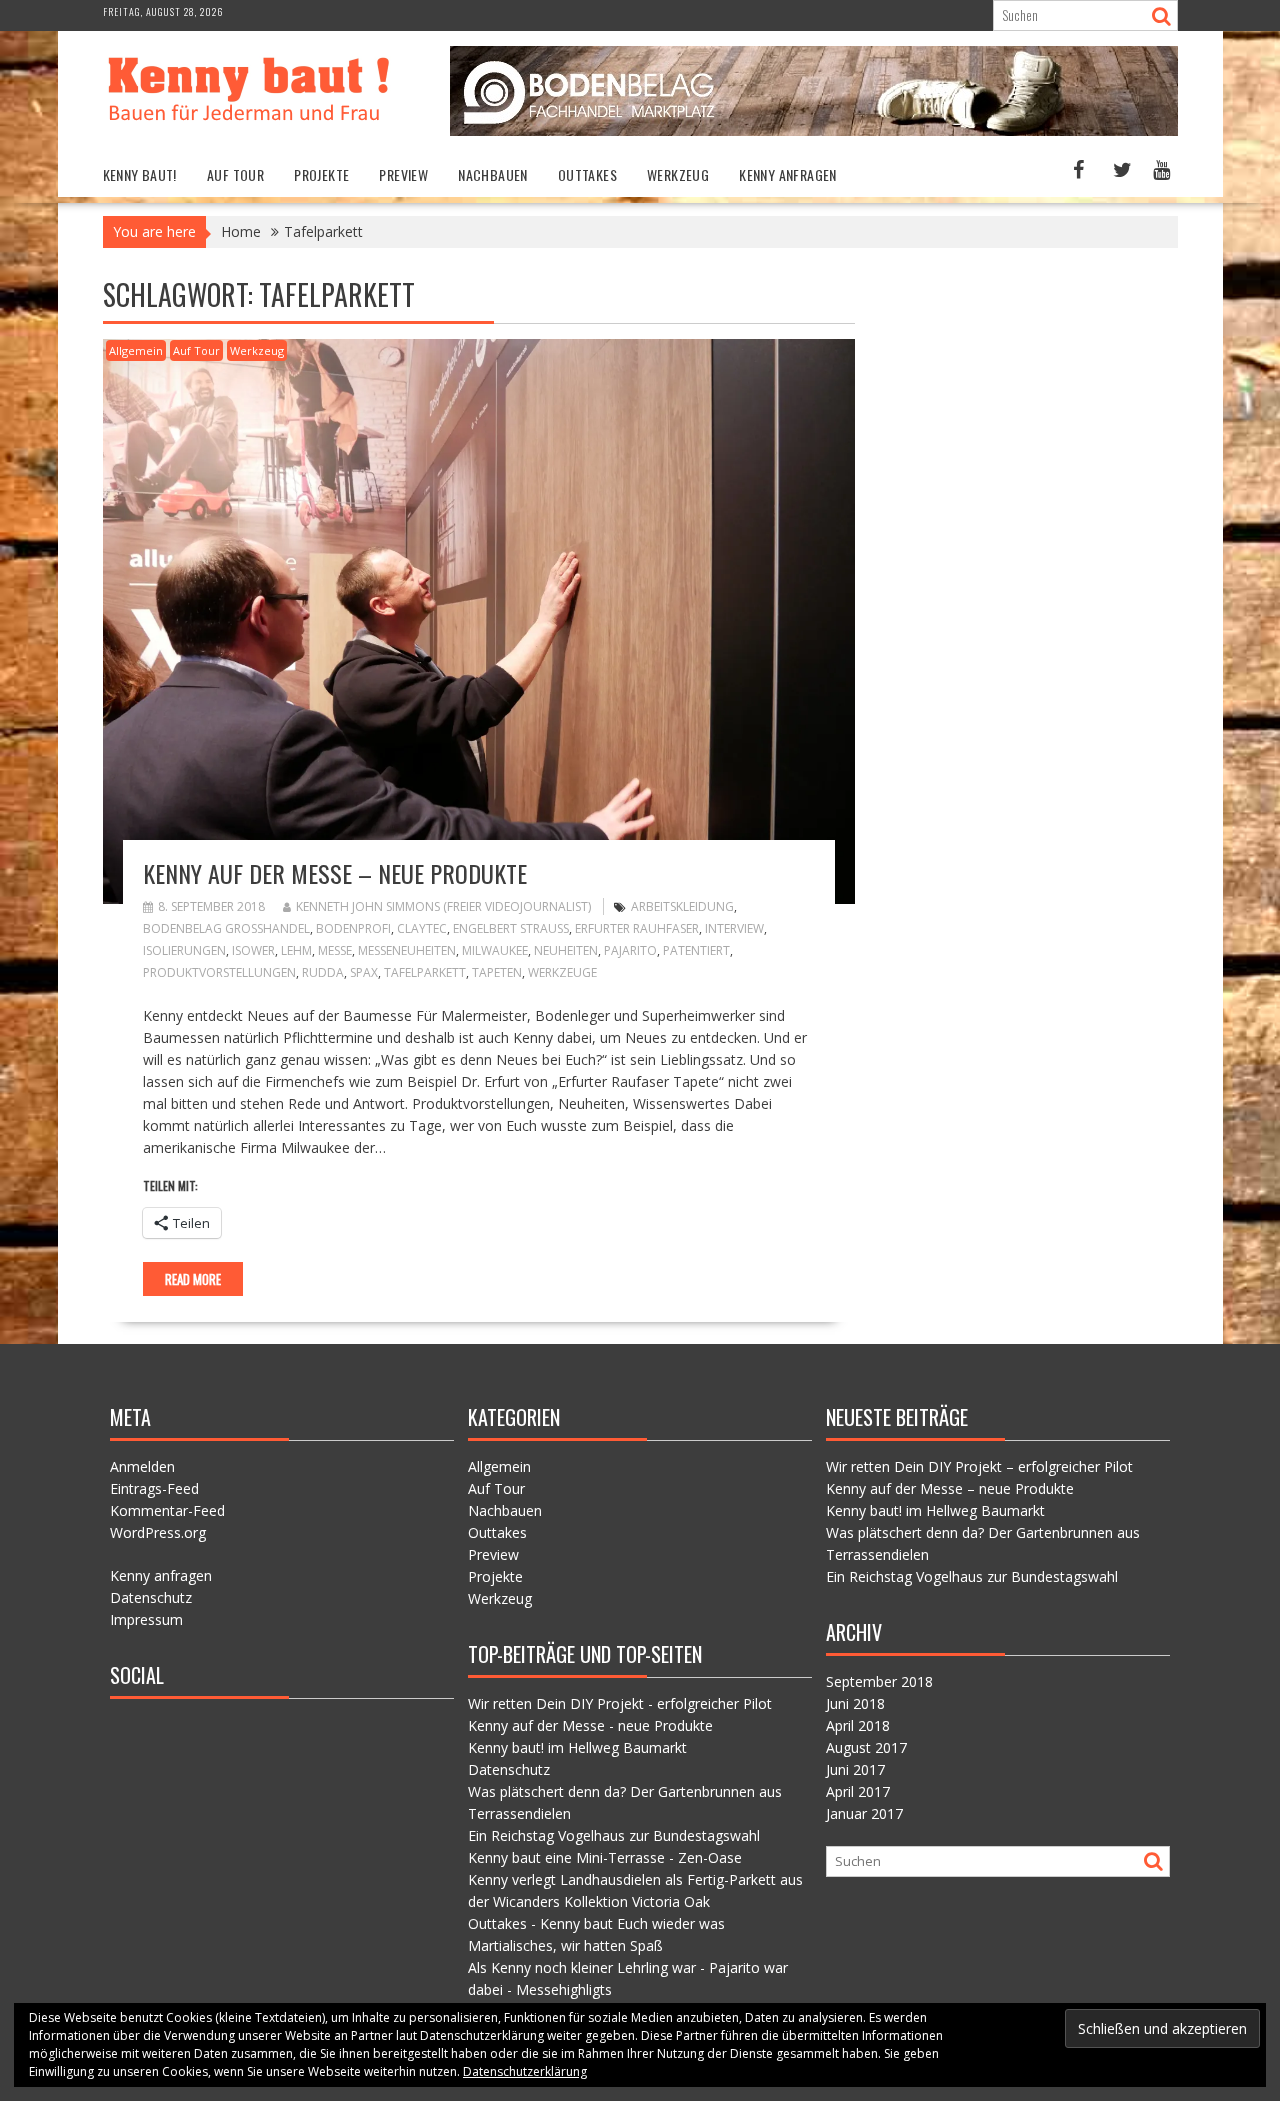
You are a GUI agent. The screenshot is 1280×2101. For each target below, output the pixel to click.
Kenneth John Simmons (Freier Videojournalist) (443, 906)
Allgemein (136, 350)
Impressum (146, 1619)
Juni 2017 (855, 1769)
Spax (364, 972)
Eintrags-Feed (154, 1488)
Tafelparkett (425, 972)
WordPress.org (158, 1532)
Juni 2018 (855, 1703)
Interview (734, 928)
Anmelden (142, 1466)
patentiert (696, 950)
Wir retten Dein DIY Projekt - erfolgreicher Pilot (620, 1703)
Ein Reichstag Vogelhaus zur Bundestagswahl (614, 1835)
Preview (403, 174)
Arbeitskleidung (682, 906)
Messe (335, 950)
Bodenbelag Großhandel (226, 928)
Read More (193, 1279)
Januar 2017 (864, 1813)
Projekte (321, 174)
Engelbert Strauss (511, 928)
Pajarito (630, 950)
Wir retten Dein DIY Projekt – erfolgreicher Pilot (979, 1466)
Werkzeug (678, 174)
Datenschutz (151, 1597)
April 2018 (858, 1725)
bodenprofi (353, 928)
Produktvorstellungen (219, 972)
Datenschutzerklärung (525, 2071)
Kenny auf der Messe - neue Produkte (590, 1725)
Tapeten (497, 972)
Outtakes (587, 174)
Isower (253, 950)
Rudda (323, 972)
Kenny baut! (140, 174)
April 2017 (858, 1791)
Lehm (296, 950)
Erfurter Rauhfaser (637, 928)
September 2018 (879, 1681)
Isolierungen (184, 950)
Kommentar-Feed (167, 1510)
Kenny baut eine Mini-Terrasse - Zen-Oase (605, 1857)
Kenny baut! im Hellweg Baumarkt (577, 1747)
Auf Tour (235, 174)
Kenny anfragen (788, 174)
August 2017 (866, 1747)
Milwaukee (495, 950)
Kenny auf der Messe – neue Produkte (335, 873)
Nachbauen (493, 174)
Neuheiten (566, 950)
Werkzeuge (562, 972)
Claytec (422, 928)
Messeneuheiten (407, 950)
